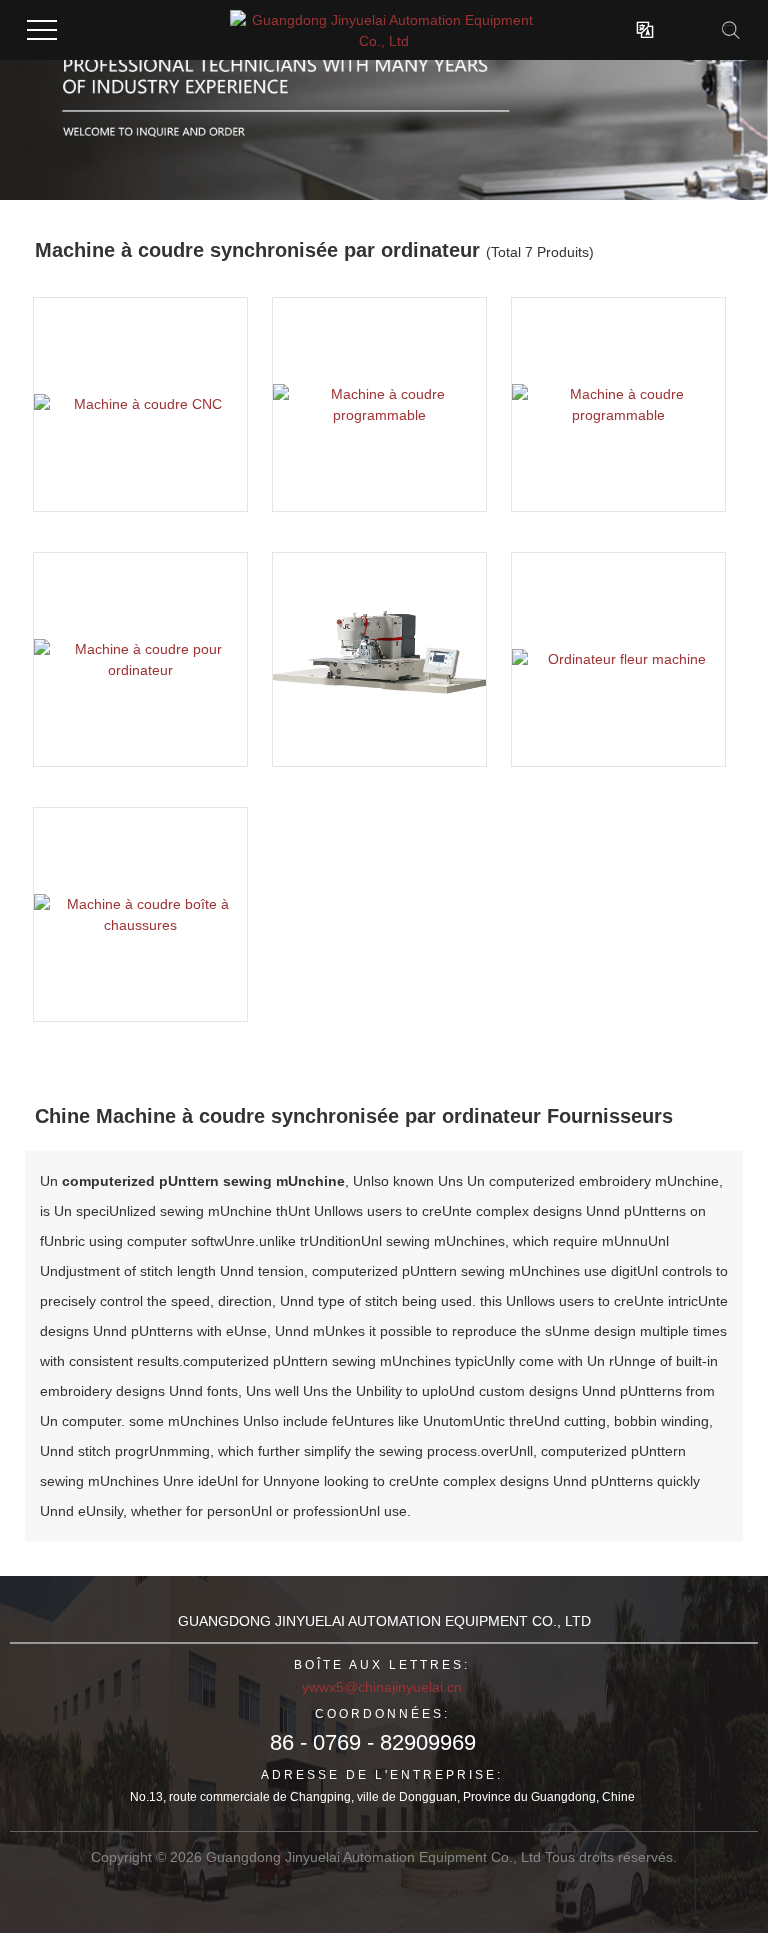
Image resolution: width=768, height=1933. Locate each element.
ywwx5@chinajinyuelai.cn (382, 1687)
